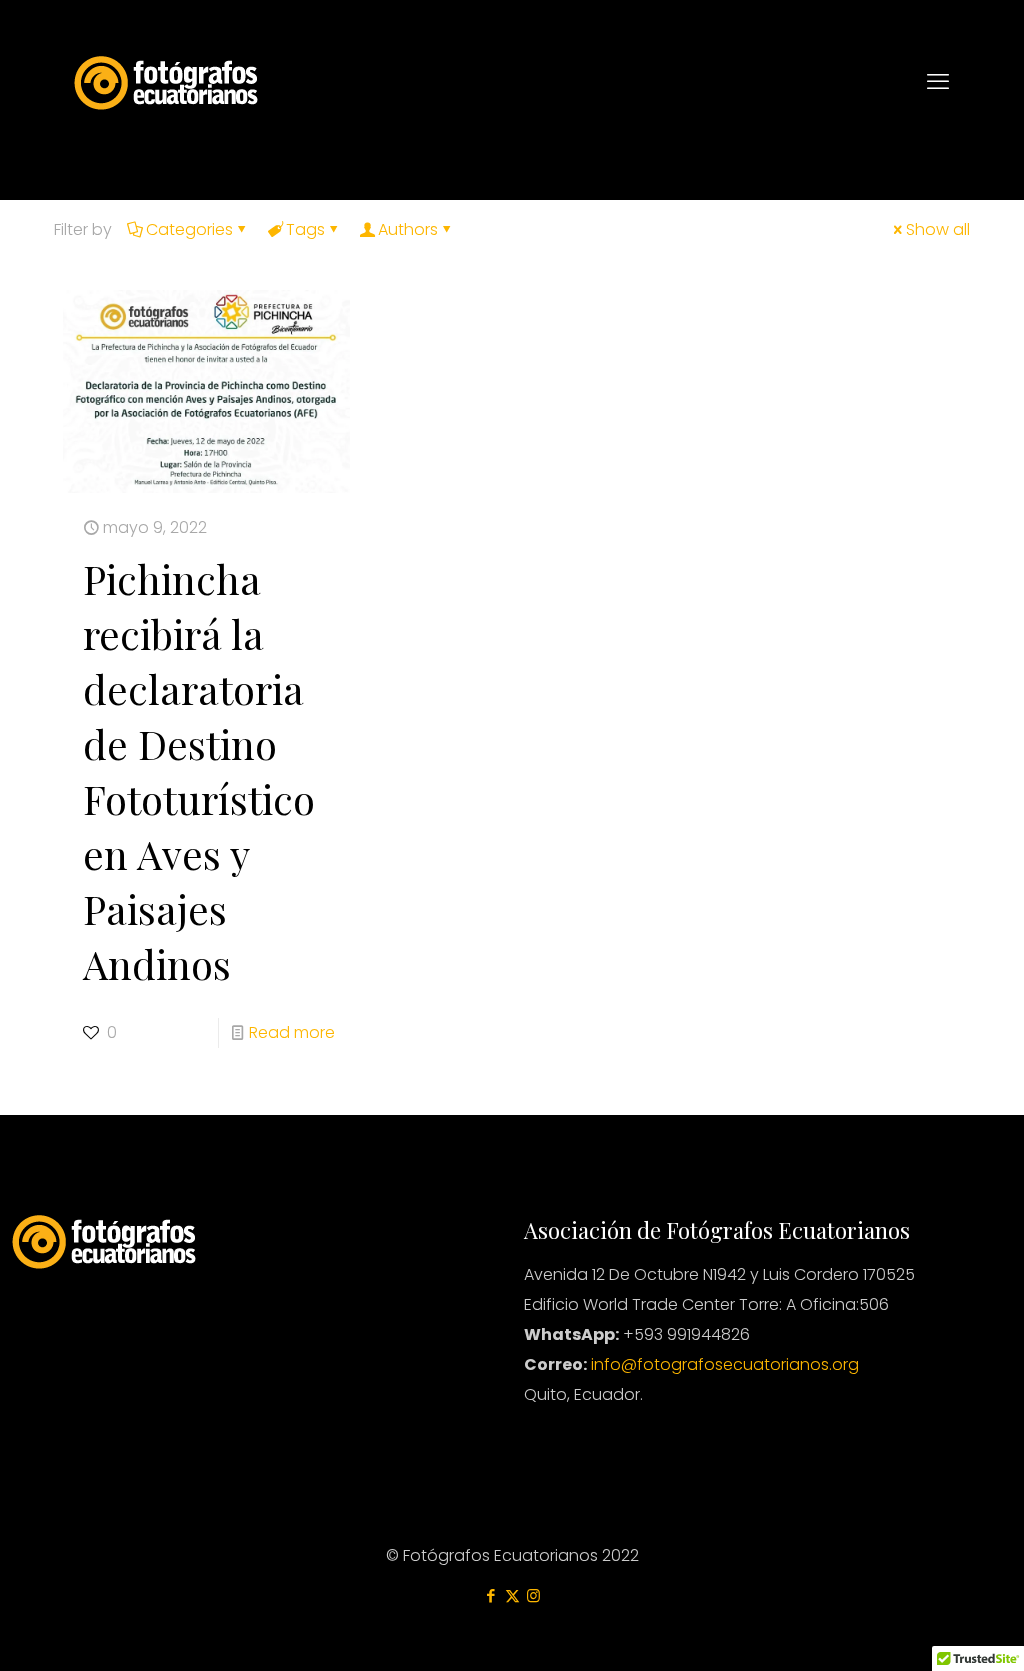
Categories (189, 229)
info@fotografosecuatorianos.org (725, 1364)
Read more (292, 1032)
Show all (938, 229)
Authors (408, 229)
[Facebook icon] (491, 1595)
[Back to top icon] (928, 1630)
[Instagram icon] (533, 1595)
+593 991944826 (684, 1334)
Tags (305, 229)
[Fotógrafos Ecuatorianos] (166, 81)
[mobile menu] (938, 82)
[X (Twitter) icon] (512, 1595)
